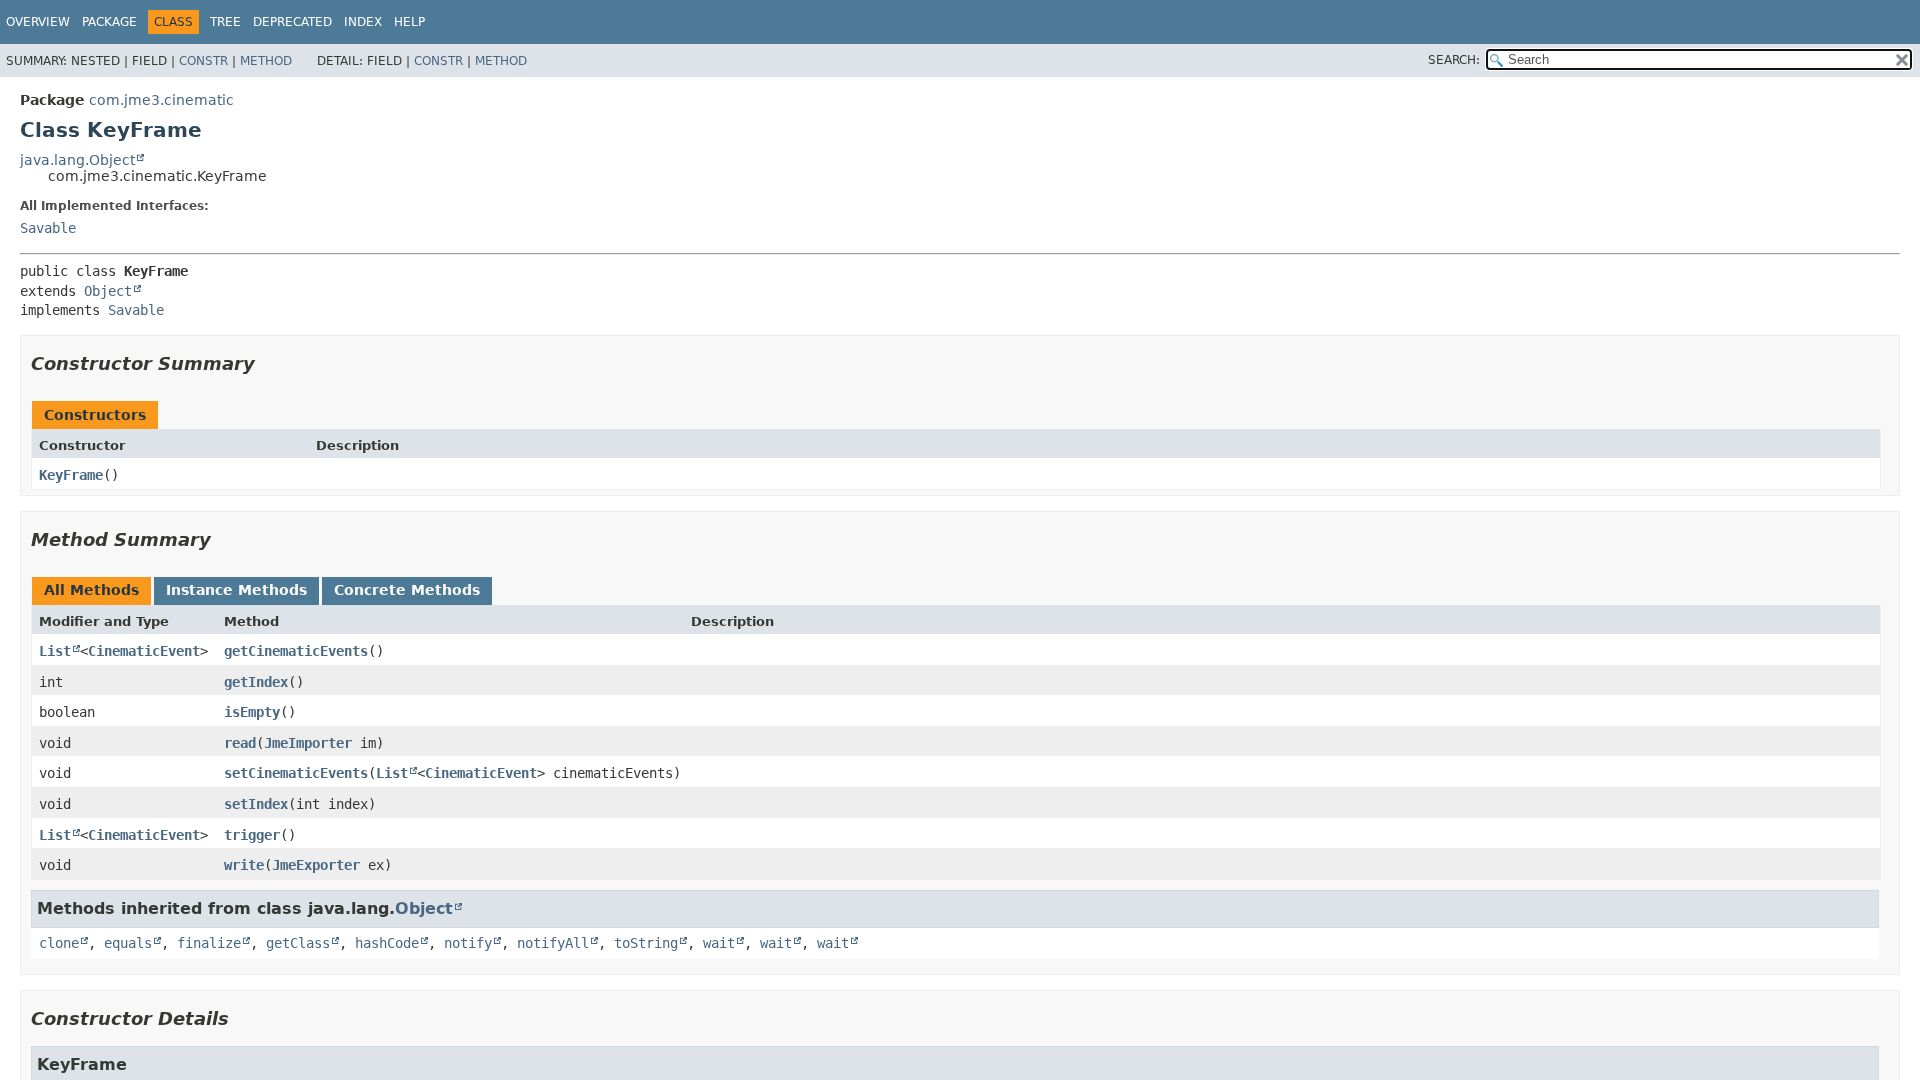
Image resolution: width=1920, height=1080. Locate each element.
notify (468, 943)
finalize (209, 943)
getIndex (256, 682)
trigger (252, 835)
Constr (203, 61)
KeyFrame (71, 475)
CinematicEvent (144, 651)
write (244, 865)
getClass (298, 943)
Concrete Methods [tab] (407, 590)
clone (59, 943)
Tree (225, 22)
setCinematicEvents (296, 773)
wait (719, 943)
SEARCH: (1454, 60)
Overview (38, 22)
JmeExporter (316, 865)
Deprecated (292, 22)
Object (108, 291)
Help (409, 22)
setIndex (256, 804)
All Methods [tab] (91, 590)
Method (266, 61)
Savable (48, 228)
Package (109, 22)
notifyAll (553, 943)
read (240, 743)
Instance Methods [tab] (236, 590)
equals (128, 943)
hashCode (387, 943)
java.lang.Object (77, 160)
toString (646, 943)
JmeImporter (308, 743)
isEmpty (252, 712)
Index (363, 22)
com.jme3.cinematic (161, 100)
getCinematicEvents (296, 651)
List (55, 651)
